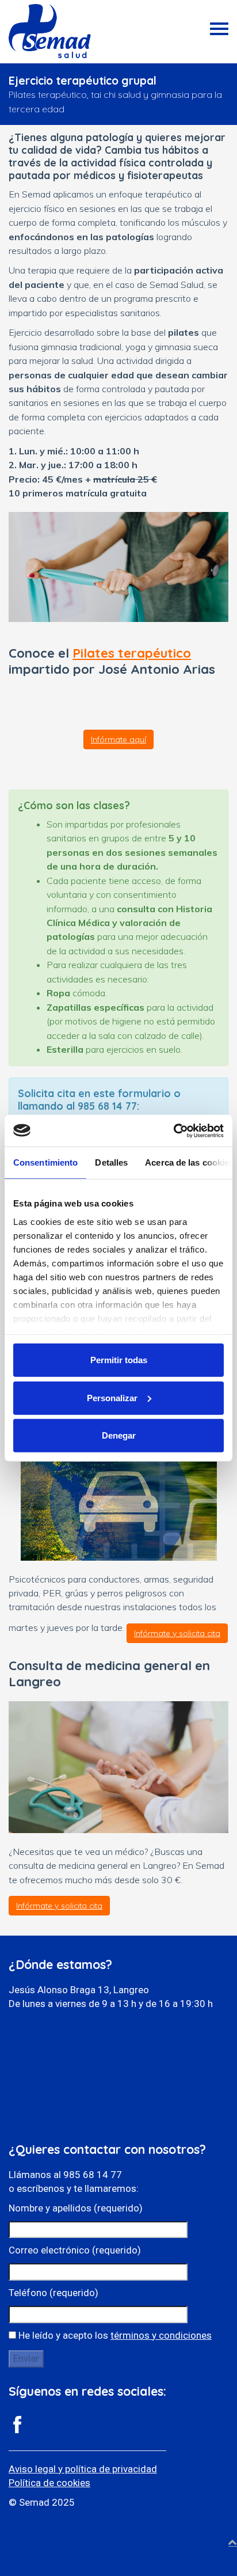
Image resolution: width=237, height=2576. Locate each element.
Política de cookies (49, 2483)
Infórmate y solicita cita (177, 1633)
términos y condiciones (161, 2335)
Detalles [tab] (111, 1162)
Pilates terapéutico (132, 653)
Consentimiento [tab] (45, 1162)
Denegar (119, 1435)
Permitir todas (119, 1360)
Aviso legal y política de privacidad (83, 2469)
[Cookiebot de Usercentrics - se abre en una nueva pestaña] (173, 1130)
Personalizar (112, 1397)
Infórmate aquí (118, 739)
